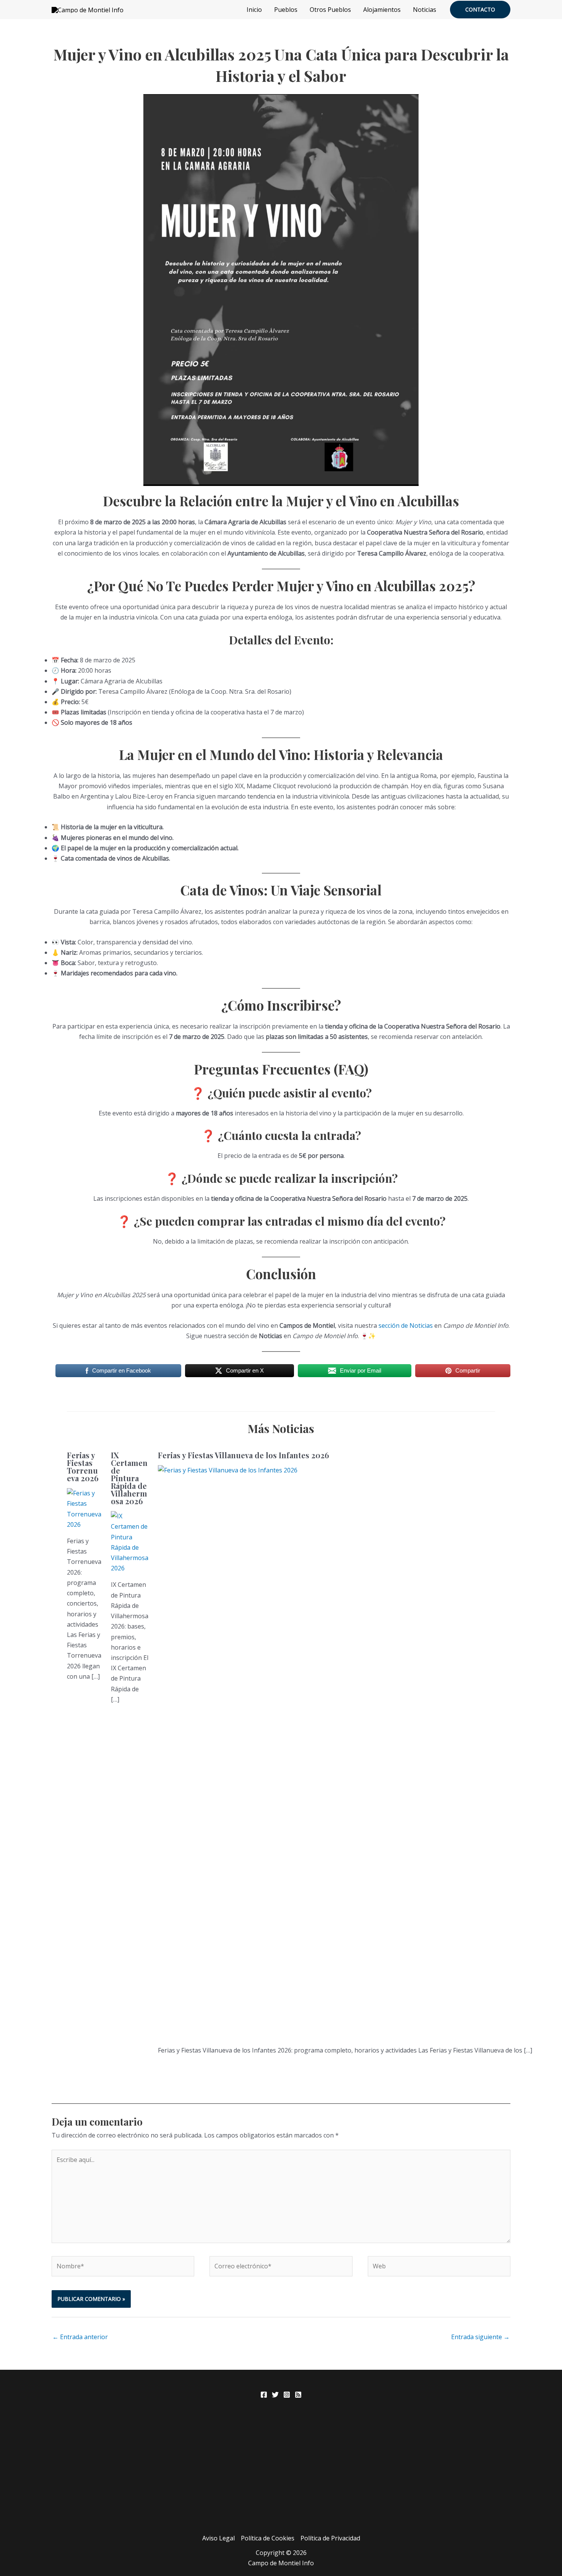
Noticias (425, 10)
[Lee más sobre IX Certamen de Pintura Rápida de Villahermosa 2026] (130, 1542)
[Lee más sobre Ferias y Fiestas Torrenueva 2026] (84, 1508)
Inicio (254, 10)
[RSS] (298, 2395)
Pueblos (286, 10)
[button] (480, 10)
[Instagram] (287, 2395)
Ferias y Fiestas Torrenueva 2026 (83, 1467)
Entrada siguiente (480, 2337)
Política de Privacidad (330, 2538)
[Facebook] (264, 2395)
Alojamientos (382, 10)
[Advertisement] (281, 2476)
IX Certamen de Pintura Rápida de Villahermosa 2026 (129, 1478)
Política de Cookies (268, 2538)
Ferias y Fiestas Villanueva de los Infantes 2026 (244, 1455)
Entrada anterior (80, 2337)
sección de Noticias (406, 1325)
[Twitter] (275, 2395)
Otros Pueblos (330, 10)
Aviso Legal (218, 2538)
